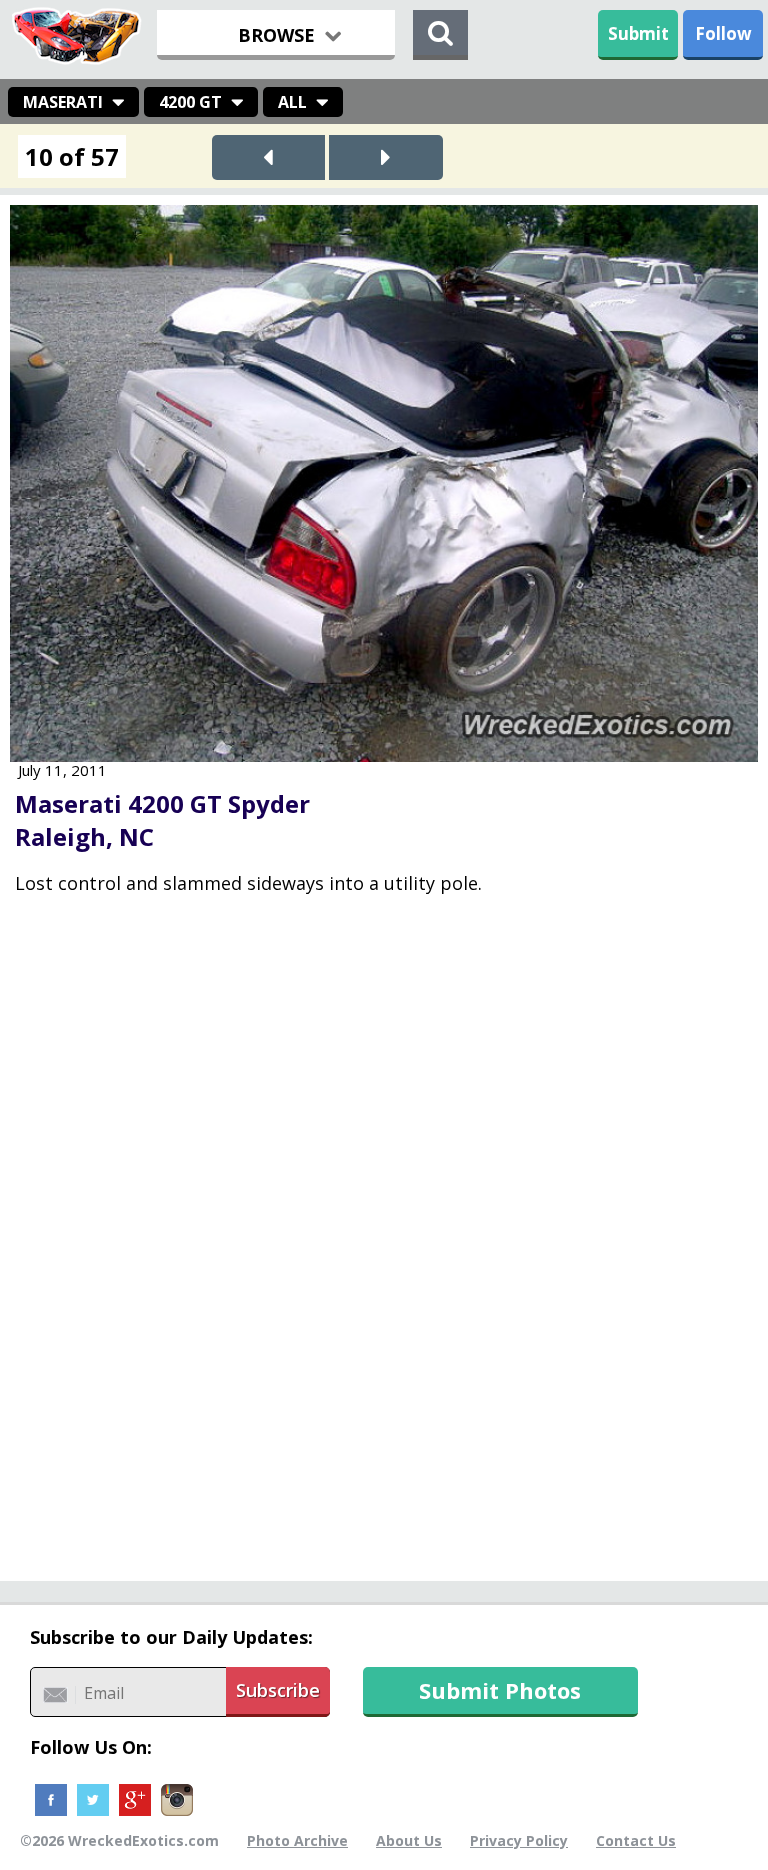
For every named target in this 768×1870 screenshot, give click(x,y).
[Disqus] (384, 1252)
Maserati (63, 102)
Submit (638, 33)
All (292, 102)
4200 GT (190, 102)
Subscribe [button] (278, 1690)
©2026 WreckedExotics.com (119, 1840)
